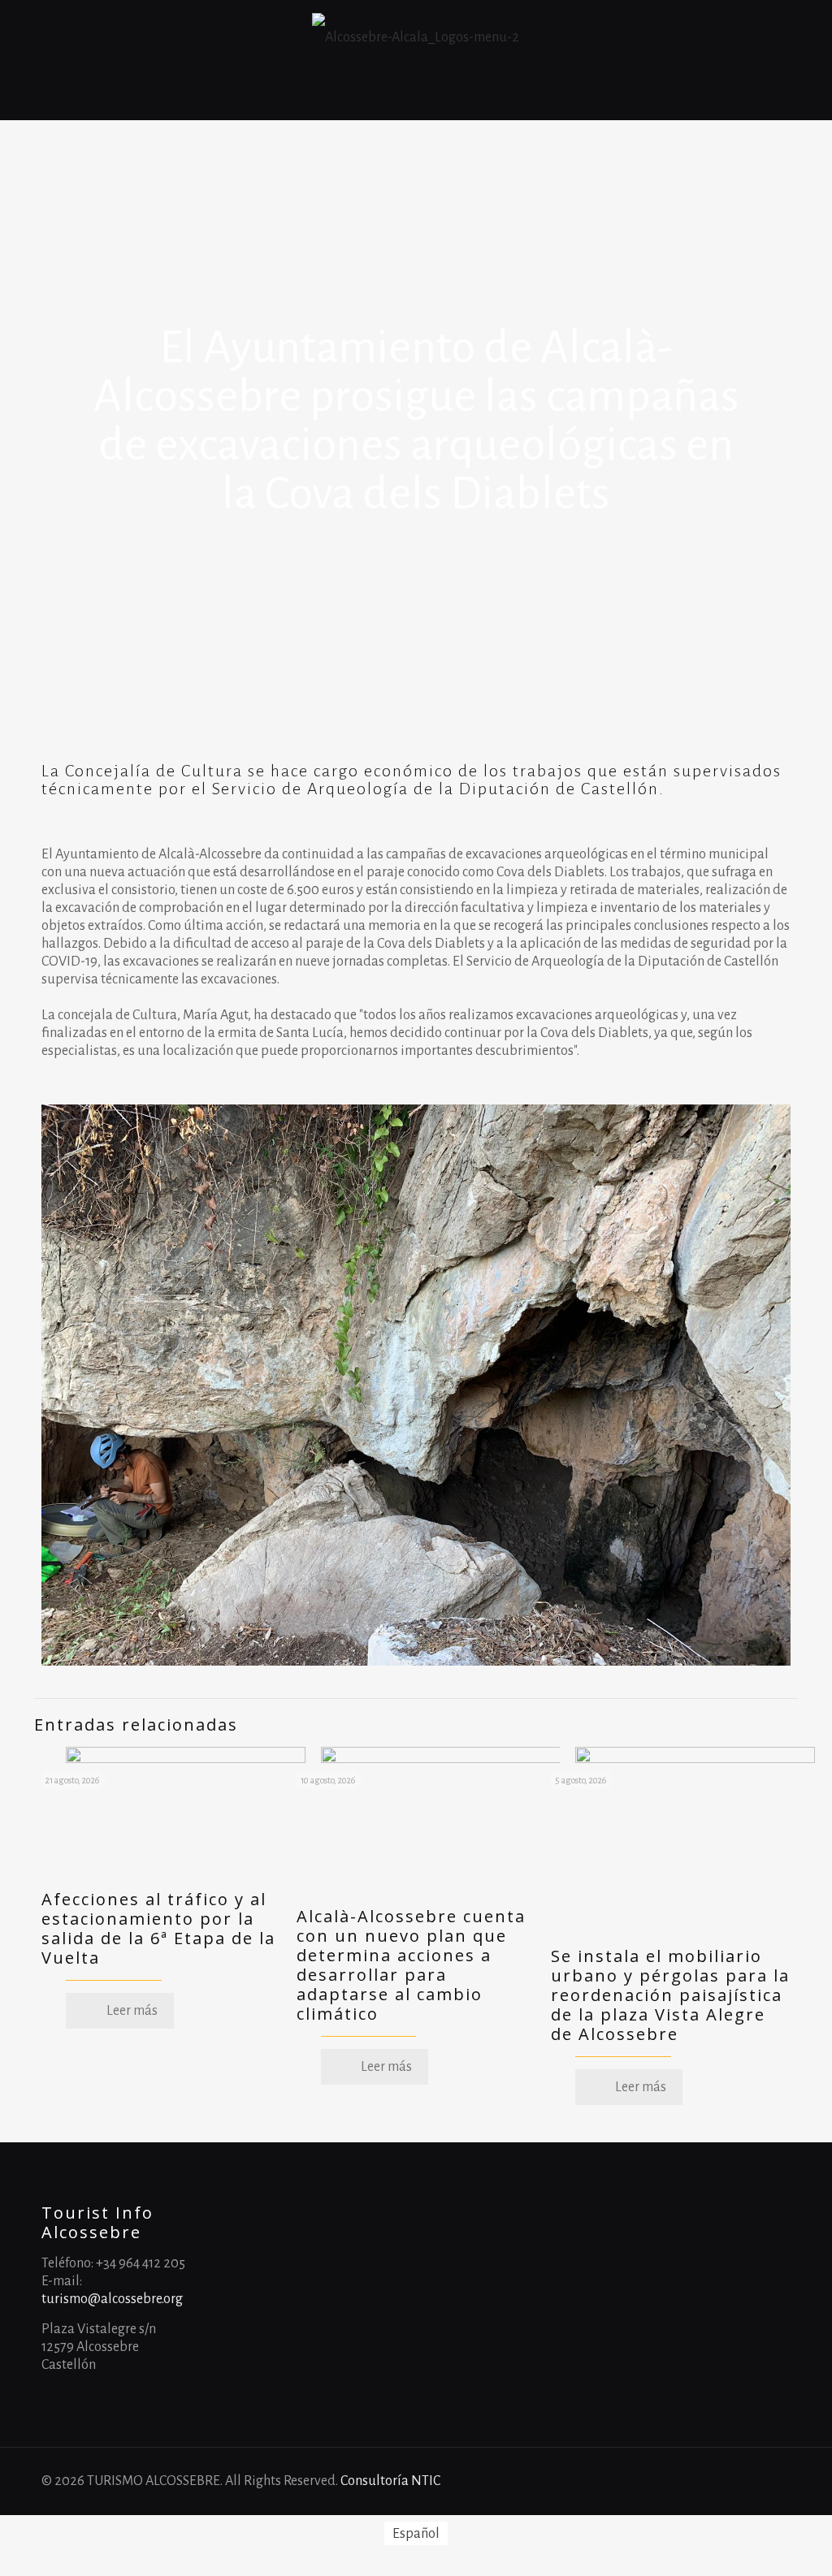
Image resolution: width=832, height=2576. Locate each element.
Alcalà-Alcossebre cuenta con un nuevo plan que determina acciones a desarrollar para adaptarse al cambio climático (411, 1965)
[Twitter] (744, 2481)
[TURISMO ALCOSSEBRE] (416, 37)
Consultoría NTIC (390, 2481)
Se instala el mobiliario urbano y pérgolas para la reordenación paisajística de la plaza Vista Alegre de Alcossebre (670, 1995)
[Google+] (722, 2481)
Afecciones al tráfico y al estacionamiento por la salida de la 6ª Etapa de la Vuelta (158, 1928)
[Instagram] (766, 2481)
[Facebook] (700, 2481)
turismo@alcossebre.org (112, 2299)
